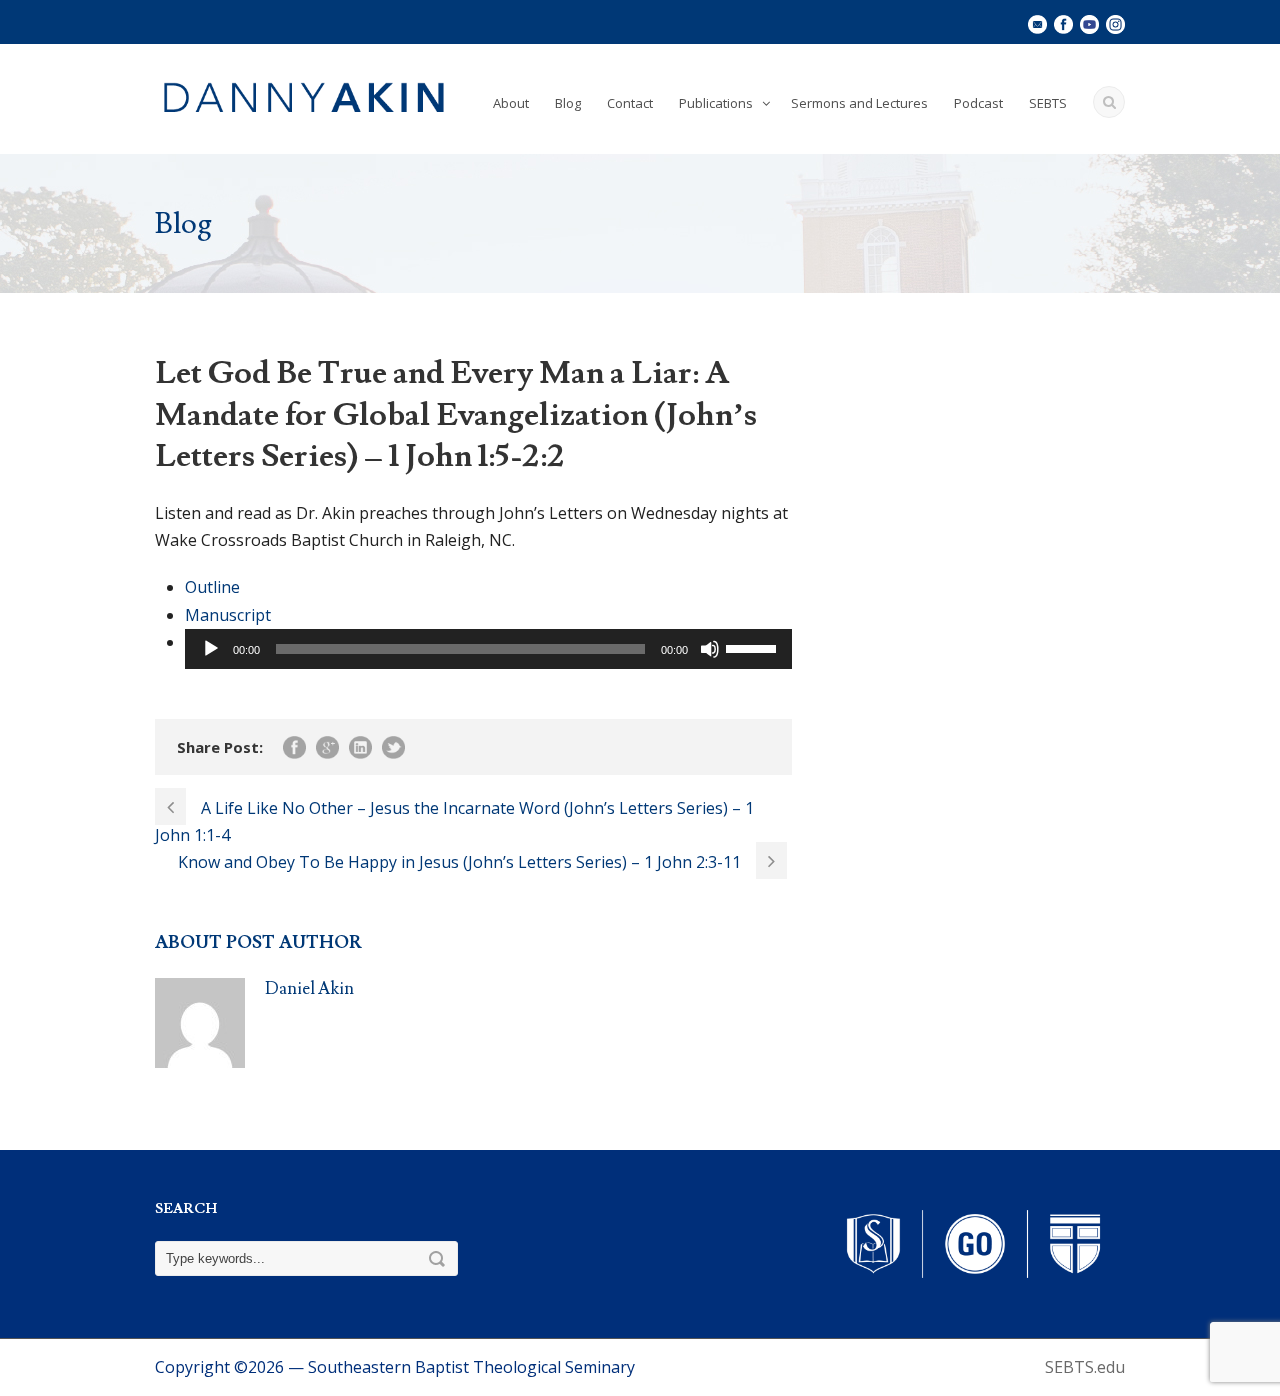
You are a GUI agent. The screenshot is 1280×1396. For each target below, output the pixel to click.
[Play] (211, 649)
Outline (212, 587)
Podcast (978, 103)
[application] (488, 649)
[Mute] (710, 649)
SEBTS (1048, 103)
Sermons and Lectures (859, 103)
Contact (630, 103)
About (511, 103)
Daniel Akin (309, 989)
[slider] (754, 647)
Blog (568, 103)
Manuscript (228, 615)
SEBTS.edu (1085, 1367)
